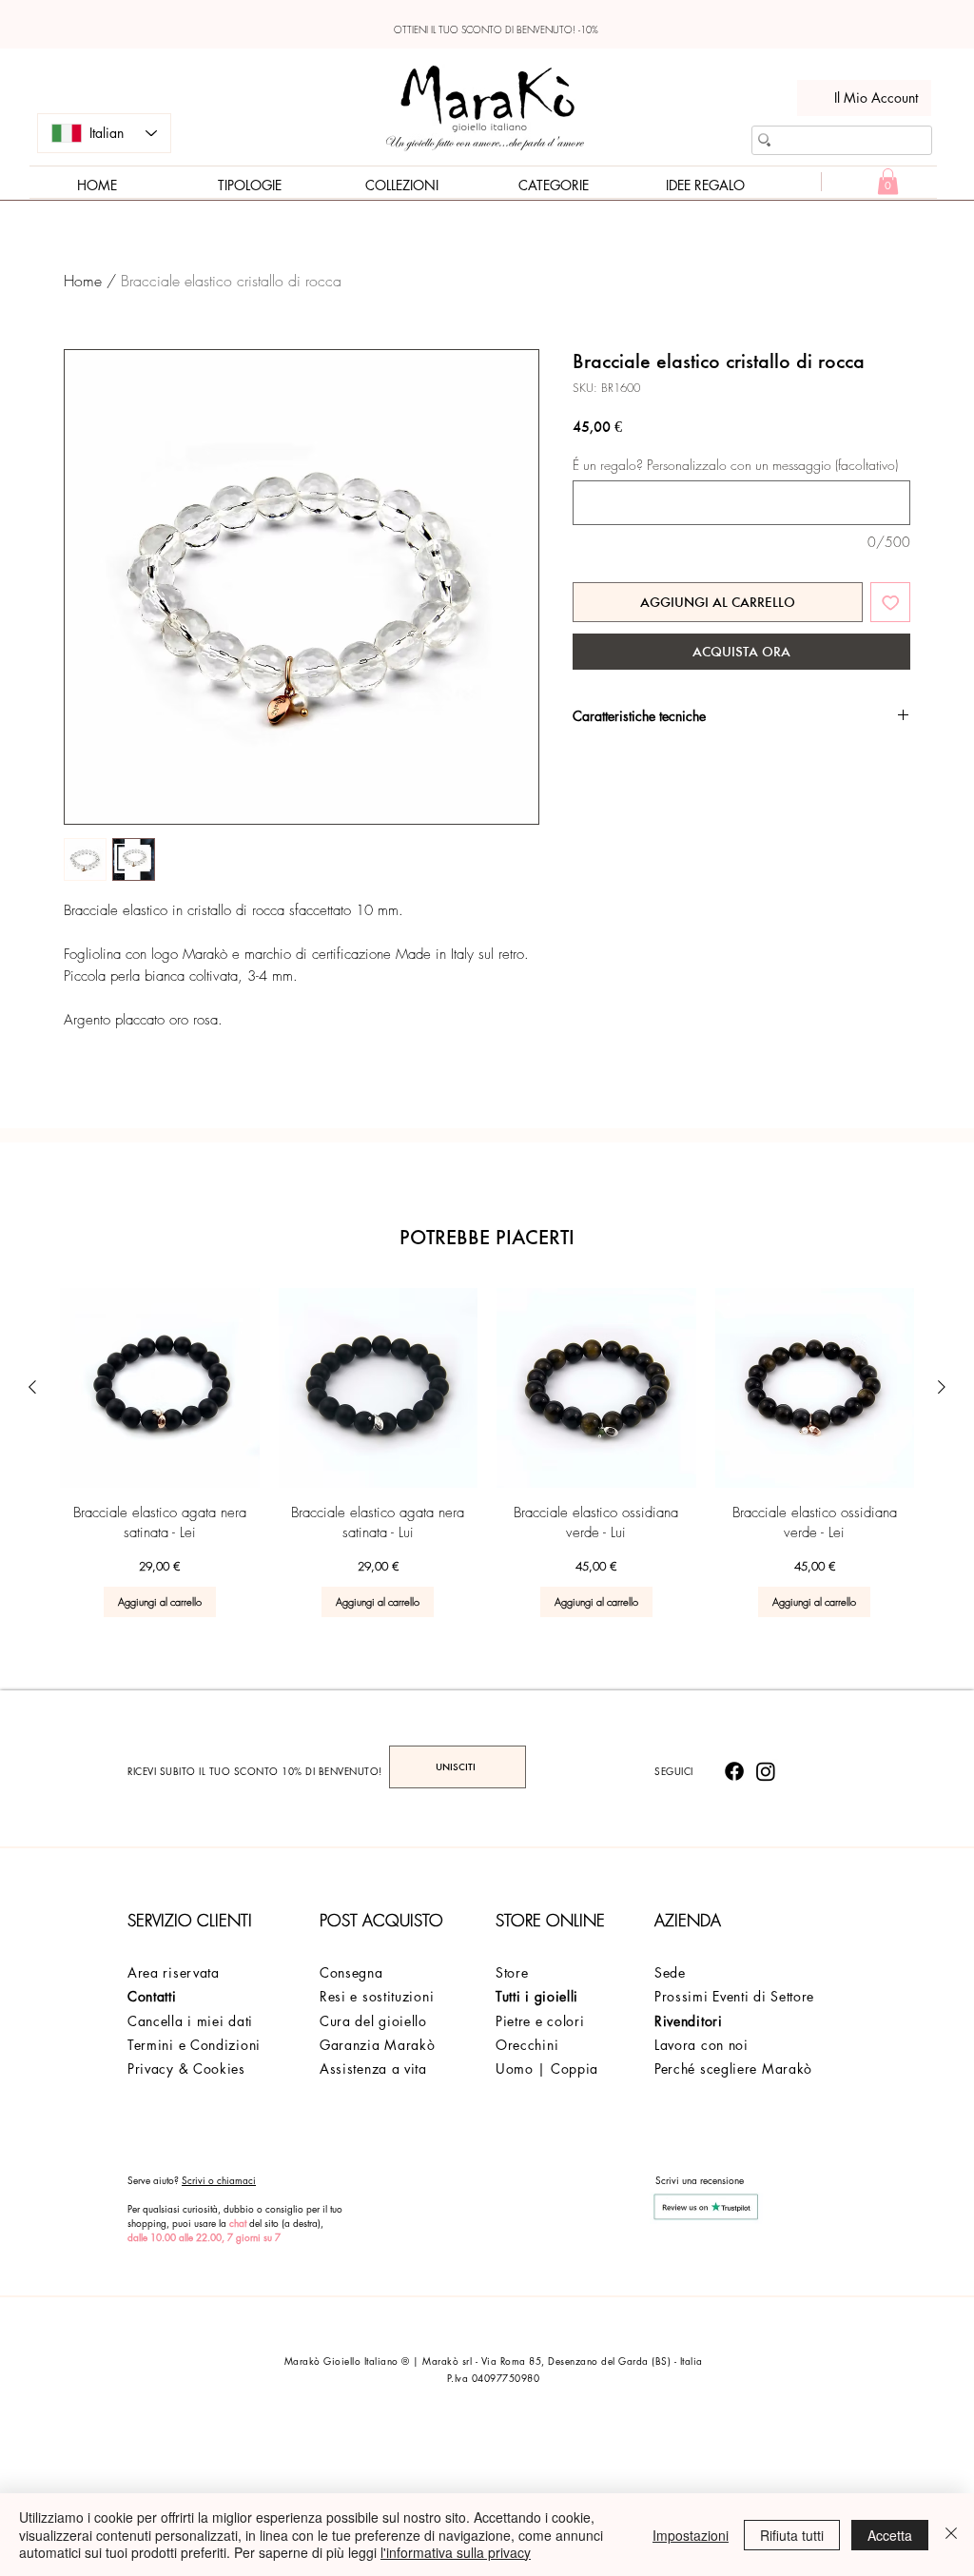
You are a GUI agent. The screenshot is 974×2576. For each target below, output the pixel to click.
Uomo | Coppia (547, 2069)
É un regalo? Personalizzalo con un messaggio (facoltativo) (735, 465)
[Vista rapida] (160, 1388)
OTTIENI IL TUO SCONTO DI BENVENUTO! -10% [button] (496, 29)
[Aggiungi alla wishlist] (891, 603)
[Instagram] (766, 1771)
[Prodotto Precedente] (32, 1387)
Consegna (351, 1972)
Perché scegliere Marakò (733, 2069)
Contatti (152, 1996)
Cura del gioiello (373, 2021)
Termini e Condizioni (194, 2045)
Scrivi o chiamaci (219, 2180)
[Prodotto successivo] (942, 1387)
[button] (888, 181)
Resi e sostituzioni (377, 1996)
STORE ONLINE (550, 1920)
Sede (670, 1972)
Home (83, 281)
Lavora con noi (701, 2045)
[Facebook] (734, 1771)
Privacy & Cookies (186, 2069)
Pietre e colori (540, 2021)
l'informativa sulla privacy (456, 2552)
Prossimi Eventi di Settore (734, 1996)
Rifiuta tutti (792, 2535)
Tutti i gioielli (537, 1996)
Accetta (890, 2535)
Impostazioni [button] (691, 2535)
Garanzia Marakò (378, 2045)
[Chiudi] (951, 2535)
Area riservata (174, 1972)
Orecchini (527, 2045)
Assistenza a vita (373, 2069)
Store (512, 1972)
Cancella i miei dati (190, 2021)
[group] (487, 1453)
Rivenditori (689, 2021)
